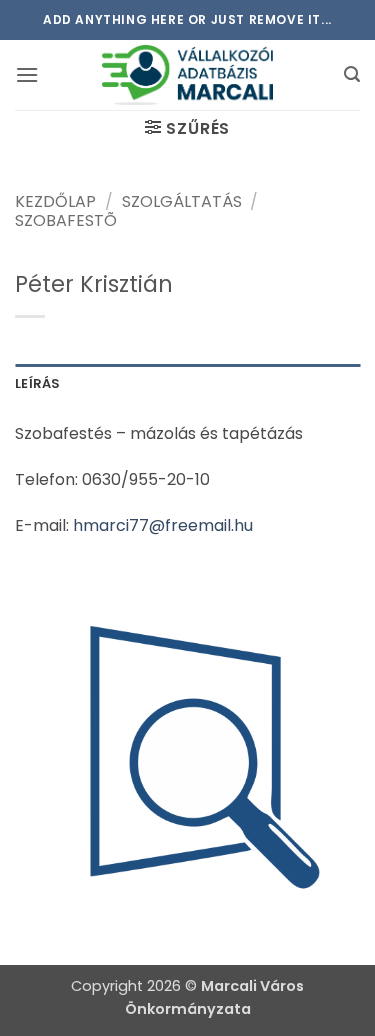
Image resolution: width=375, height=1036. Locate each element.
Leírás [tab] (38, 383)
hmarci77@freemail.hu (163, 525)
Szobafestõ (66, 220)
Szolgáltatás (182, 201)
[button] (27, 74)
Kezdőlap (55, 201)
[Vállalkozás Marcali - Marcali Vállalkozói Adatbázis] (188, 75)
